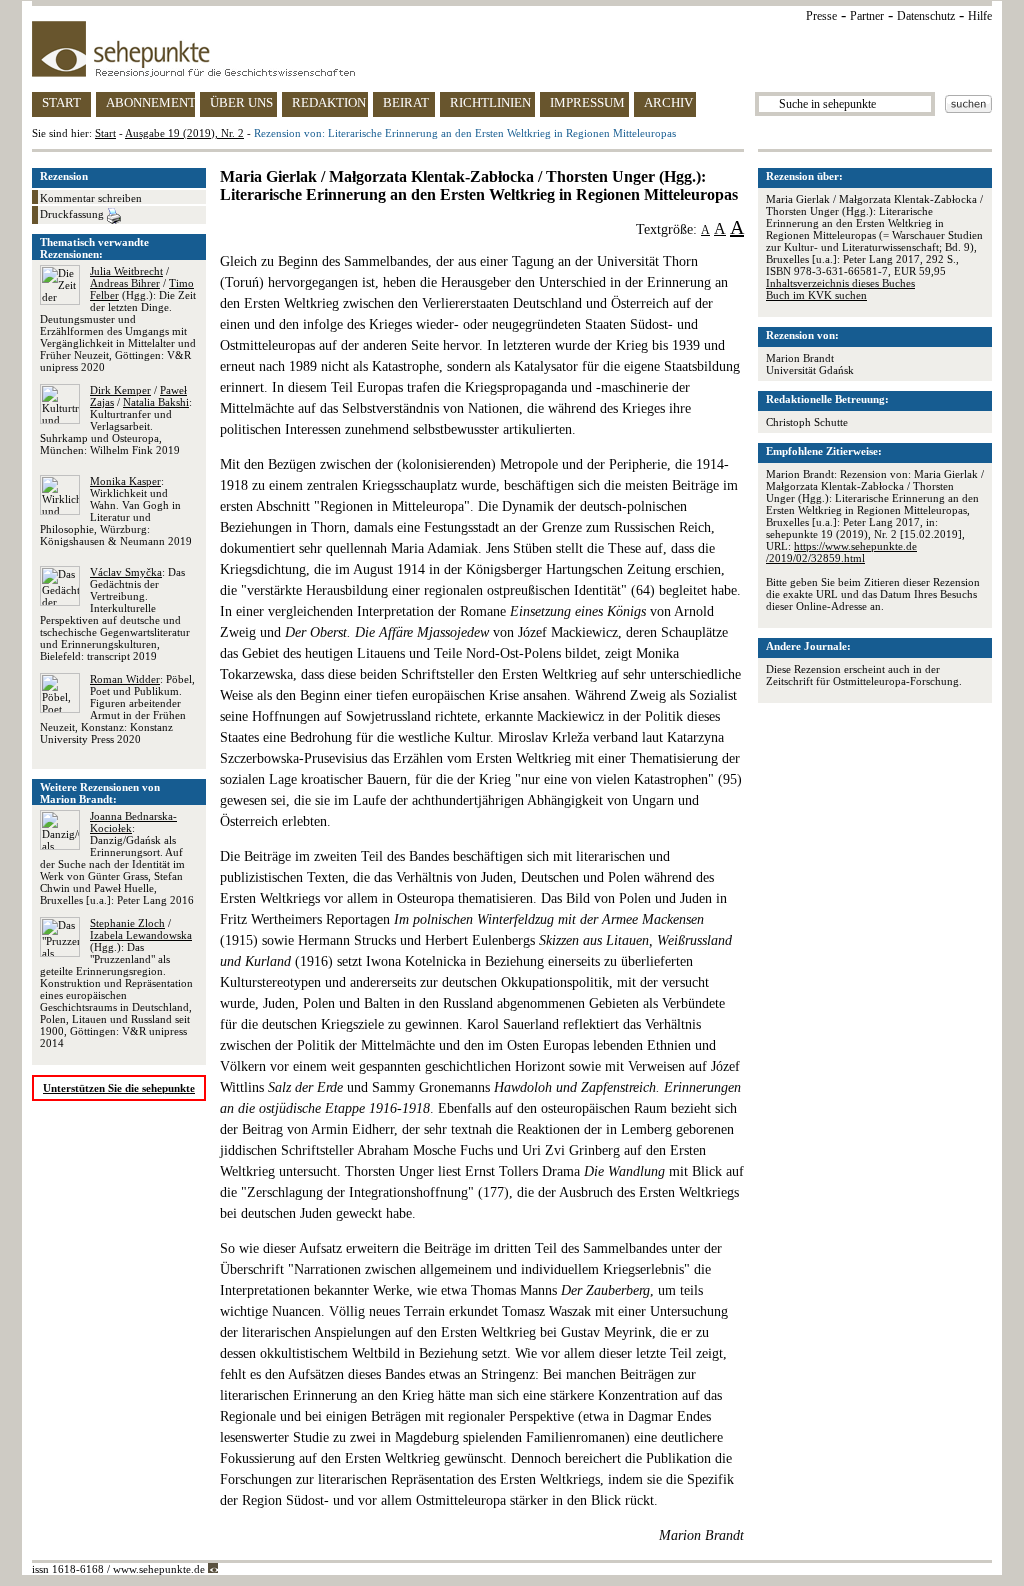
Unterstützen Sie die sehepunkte (119, 1088)
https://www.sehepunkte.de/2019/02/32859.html (841, 552)
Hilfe (980, 16)
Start (105, 133)
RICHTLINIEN (490, 102)
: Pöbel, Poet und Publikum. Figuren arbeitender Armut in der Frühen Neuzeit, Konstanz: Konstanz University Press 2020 (117, 709)
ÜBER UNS (241, 102)
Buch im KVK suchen (816, 295)
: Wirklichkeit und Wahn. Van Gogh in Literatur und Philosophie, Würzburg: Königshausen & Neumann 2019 (116, 511)
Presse (821, 16)
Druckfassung (73, 214)
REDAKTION (329, 102)
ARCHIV (668, 102)
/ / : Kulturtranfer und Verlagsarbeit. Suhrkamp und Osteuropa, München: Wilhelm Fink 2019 (116, 420)
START (61, 102)
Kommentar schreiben (91, 198)
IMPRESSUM (587, 102)
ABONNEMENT (150, 102)
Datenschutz (926, 16)
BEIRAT (406, 102)
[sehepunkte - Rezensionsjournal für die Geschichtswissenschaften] (512, 49)
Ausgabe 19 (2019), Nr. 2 (184, 133)
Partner (867, 16)
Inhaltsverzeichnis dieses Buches (840, 283)
